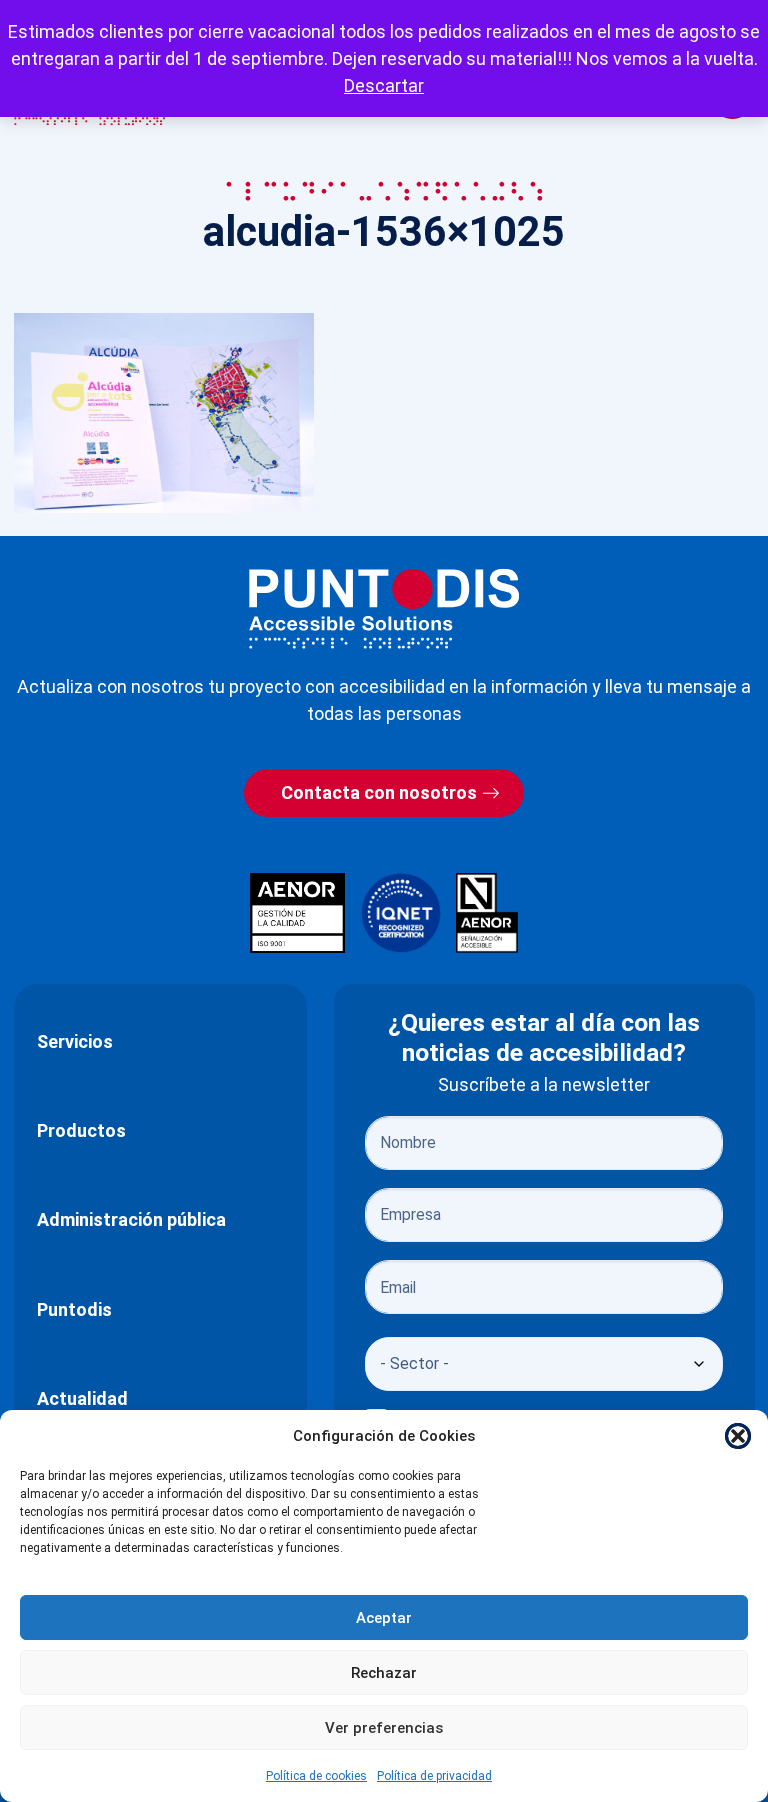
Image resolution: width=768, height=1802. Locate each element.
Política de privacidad (434, 1776)
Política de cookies (316, 1776)
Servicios (75, 1041)
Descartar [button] (384, 85)
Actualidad (82, 1398)
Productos (81, 1130)
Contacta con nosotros (379, 792)
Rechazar (384, 1673)
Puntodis (74, 1309)
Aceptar (384, 1618)
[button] (738, 1436)
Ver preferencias (384, 1728)
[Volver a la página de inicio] (384, 608)
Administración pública (131, 1219)
